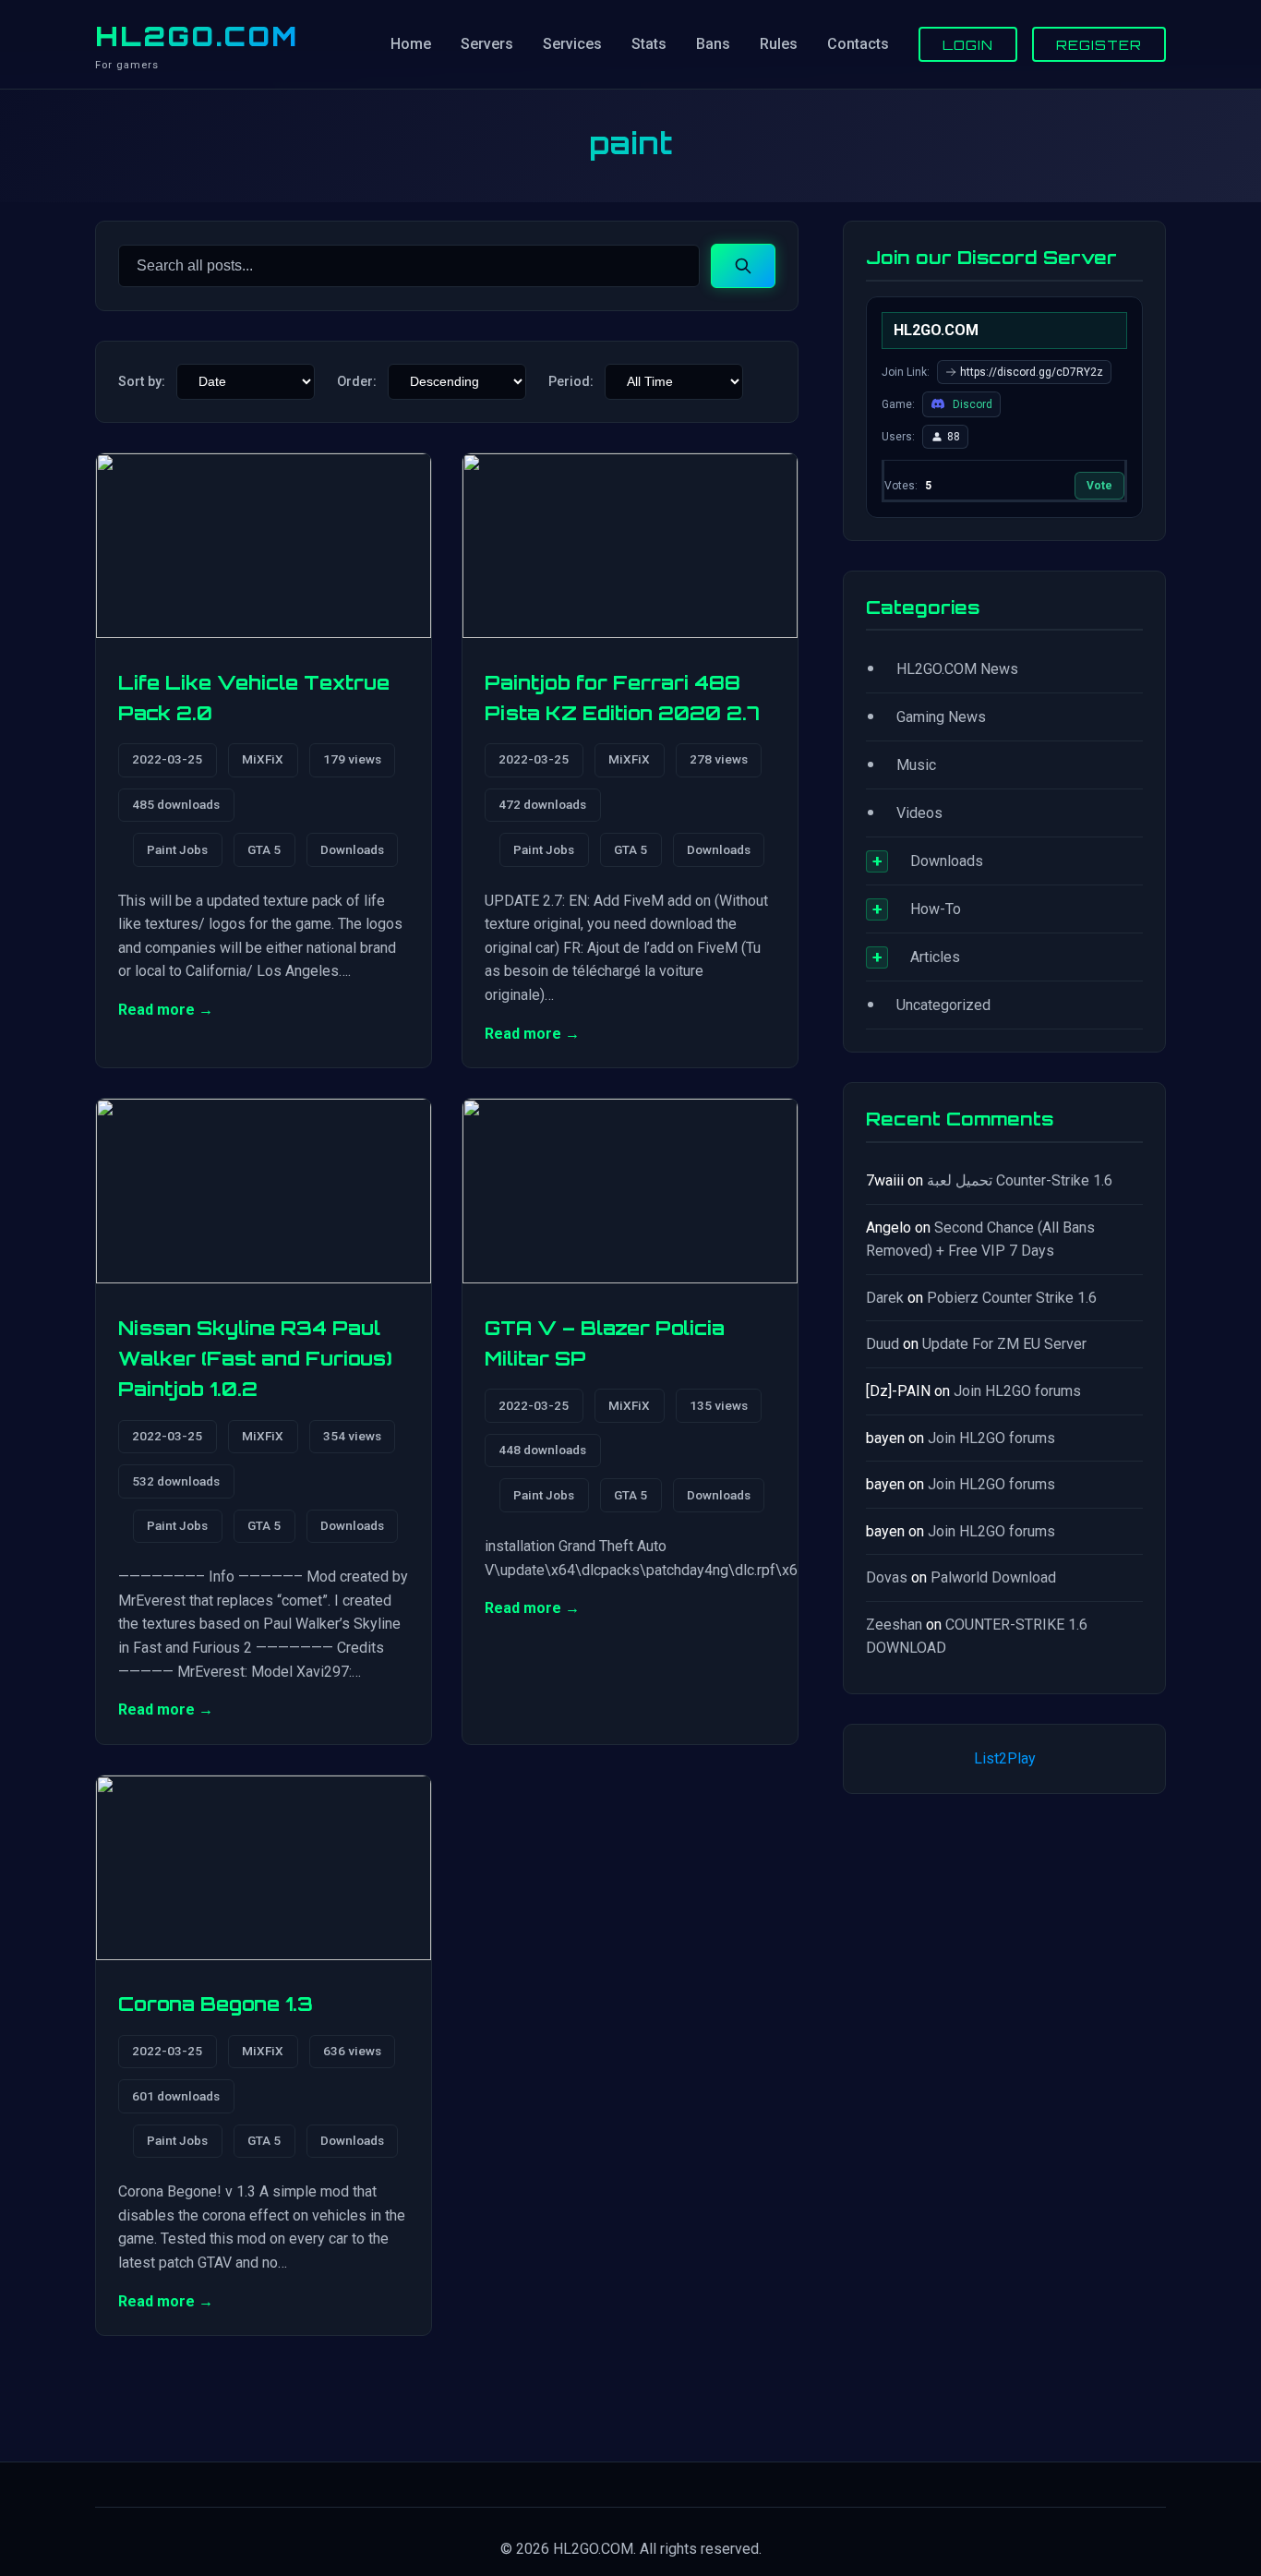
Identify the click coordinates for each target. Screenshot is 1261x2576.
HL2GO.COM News (957, 669)
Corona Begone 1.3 (216, 2004)
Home (411, 44)
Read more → (166, 1010)
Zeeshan (894, 1625)
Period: (571, 382)
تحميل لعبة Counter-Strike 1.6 (1020, 1180)
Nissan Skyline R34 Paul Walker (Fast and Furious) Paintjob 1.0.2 (255, 1359)
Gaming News (941, 717)
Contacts (858, 44)
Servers (487, 44)
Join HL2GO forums (1017, 1391)
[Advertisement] (1004, 1982)
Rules (779, 44)
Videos (919, 813)
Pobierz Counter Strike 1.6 (1012, 1298)
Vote (1099, 486)
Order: (357, 382)
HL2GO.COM (197, 36)
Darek (885, 1298)
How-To (936, 909)
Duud (883, 1344)
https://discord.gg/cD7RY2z (1032, 372)
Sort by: (142, 382)
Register (1099, 44)
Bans (713, 44)
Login (968, 44)
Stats (649, 44)
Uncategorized (943, 1005)
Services (572, 44)
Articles (935, 957)
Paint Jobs (177, 849)
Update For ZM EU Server (1004, 1344)
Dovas (887, 1577)
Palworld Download (993, 1577)
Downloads (352, 849)
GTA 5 (264, 849)
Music (916, 765)
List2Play (1005, 1758)
